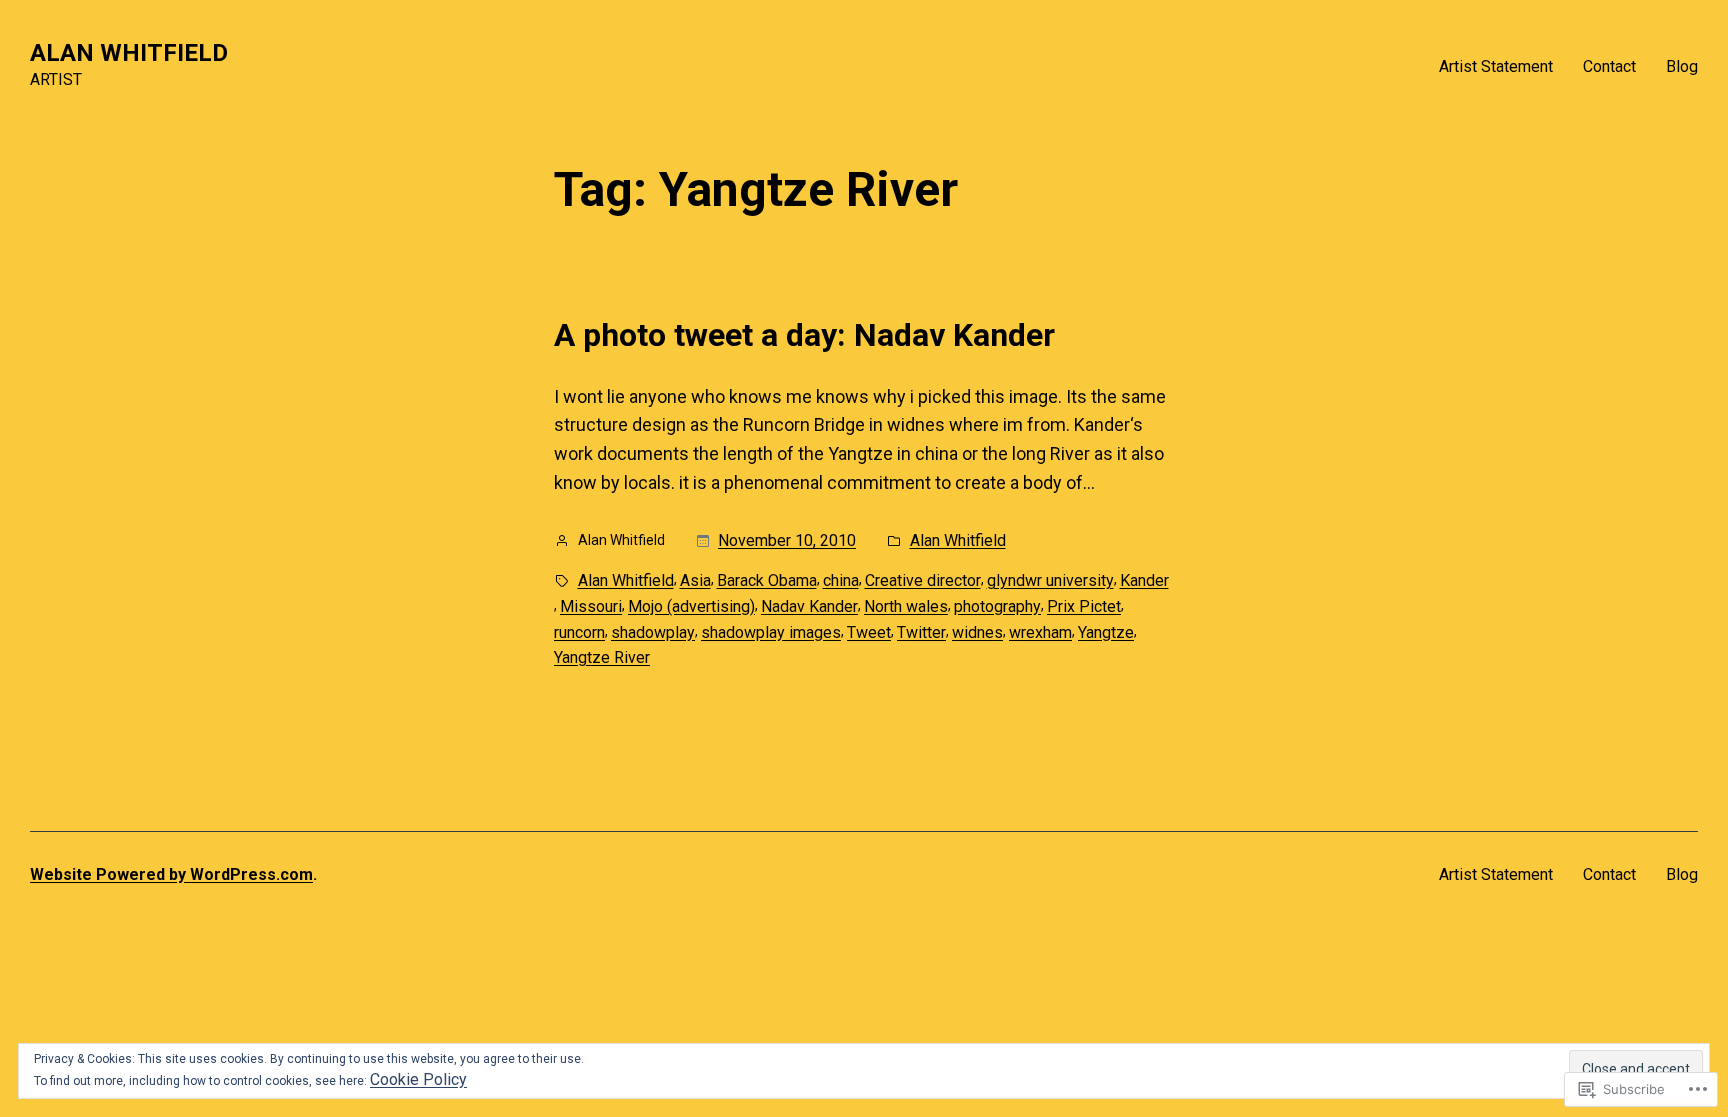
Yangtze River (602, 657)
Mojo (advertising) (691, 606)
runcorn (579, 632)
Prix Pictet (1084, 606)
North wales (906, 606)
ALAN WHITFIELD (129, 53)
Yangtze (1106, 632)
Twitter (921, 632)
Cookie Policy (418, 1079)
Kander (1144, 580)
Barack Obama (767, 580)
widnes (977, 632)
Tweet (869, 632)
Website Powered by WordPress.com (171, 874)
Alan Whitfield (958, 540)
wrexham (1040, 632)
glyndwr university (1050, 580)
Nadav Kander (809, 606)
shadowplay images (771, 632)
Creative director (923, 580)
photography (997, 606)
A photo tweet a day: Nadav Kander (804, 335)
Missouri (591, 606)
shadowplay (653, 632)
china (841, 580)
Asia (695, 580)
